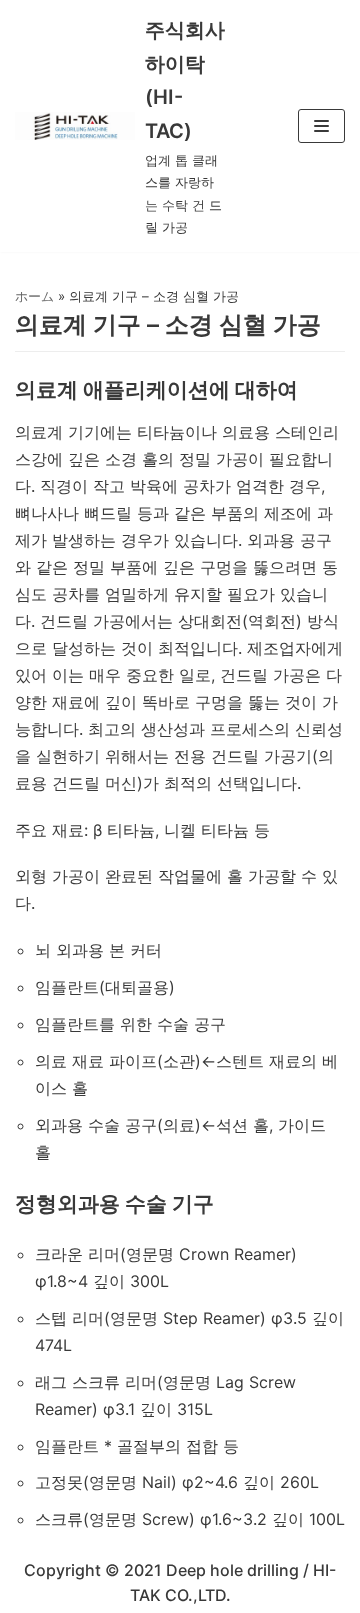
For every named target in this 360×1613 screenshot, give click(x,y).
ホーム (34, 296)
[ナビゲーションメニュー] (321, 126)
